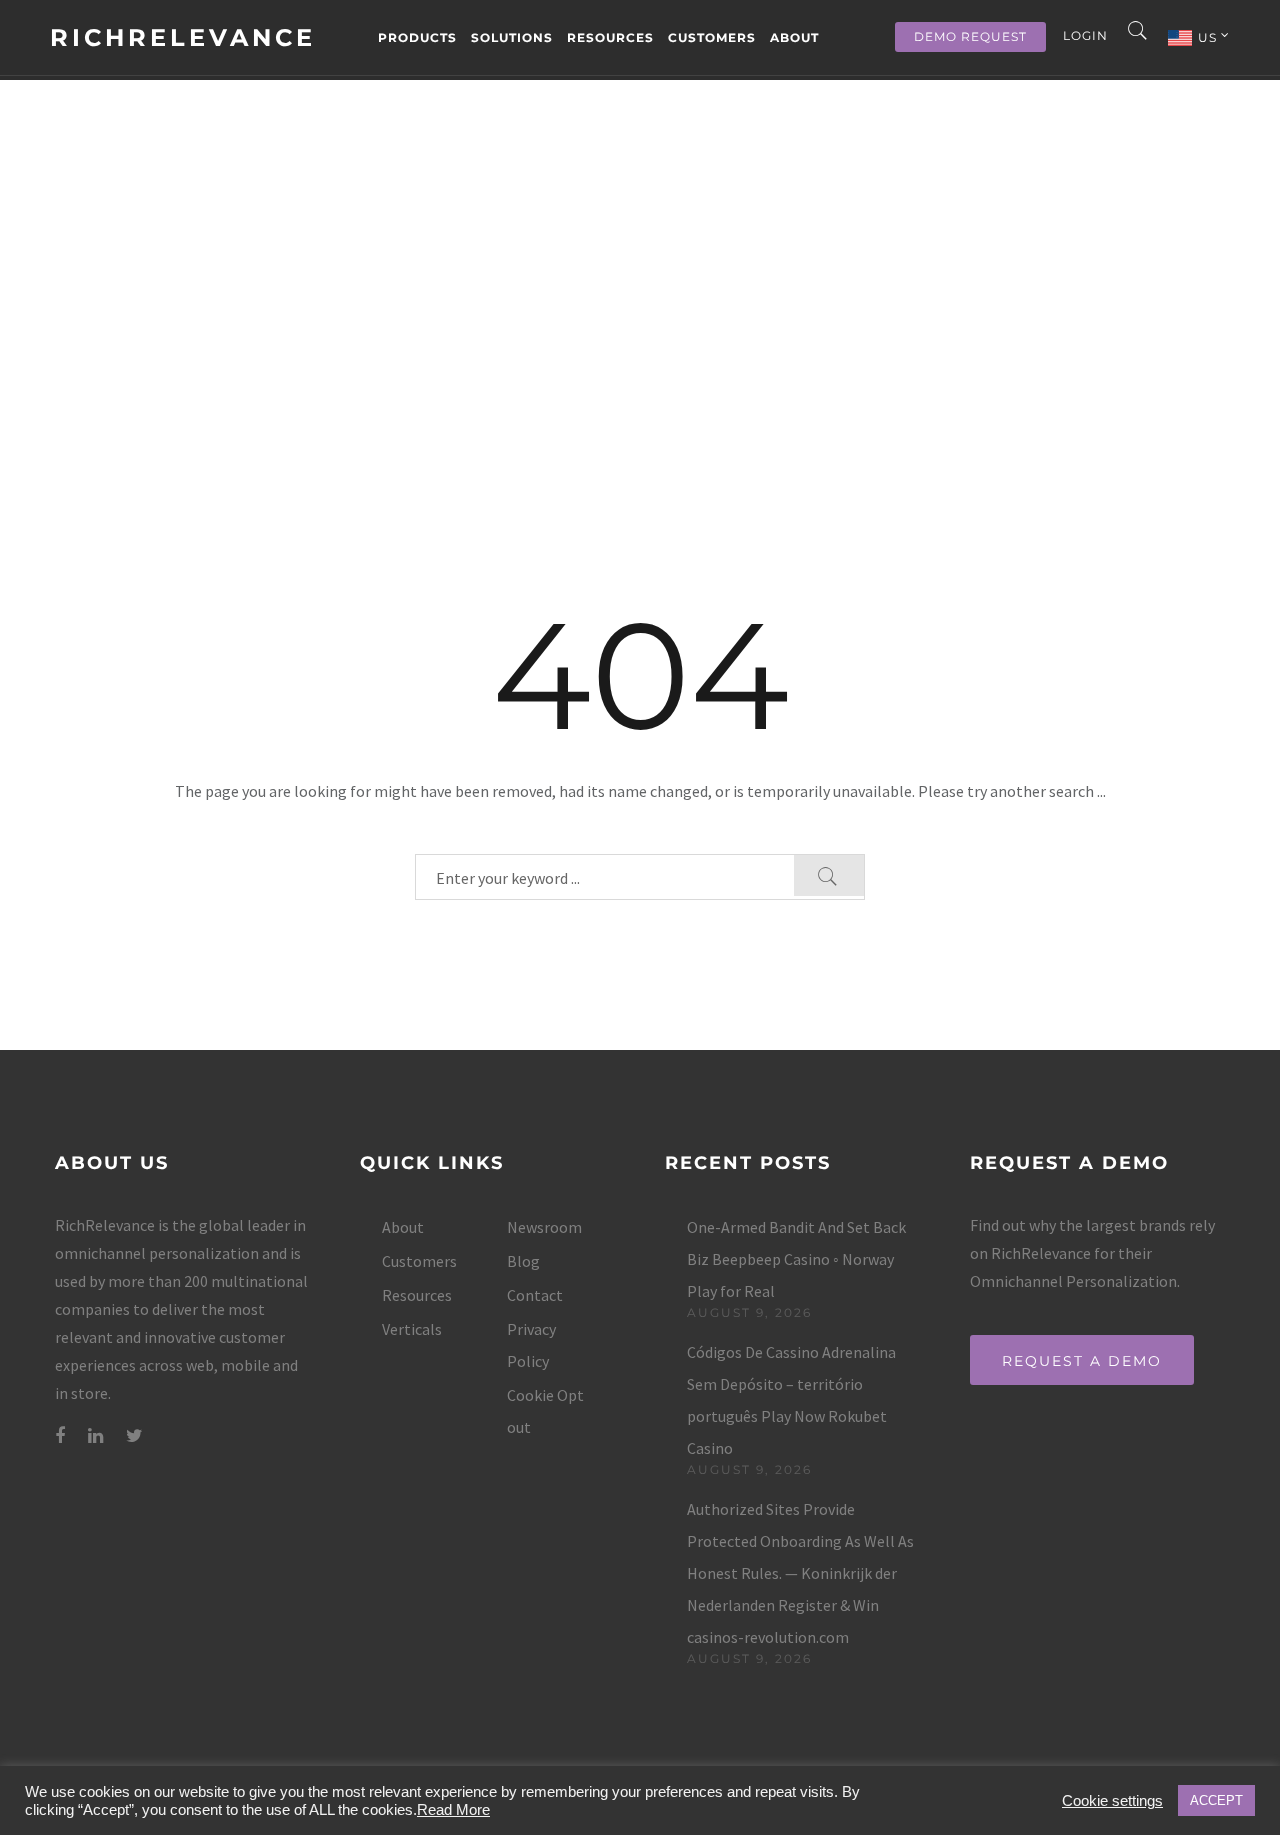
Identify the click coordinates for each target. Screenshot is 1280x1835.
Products (417, 37)
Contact (535, 1295)
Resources (610, 37)
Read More (453, 1810)
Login (1085, 35)
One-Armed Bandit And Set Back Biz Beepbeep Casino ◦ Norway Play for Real (796, 1259)
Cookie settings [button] (1112, 1801)
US (1209, 37)
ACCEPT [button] (1216, 1800)
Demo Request (970, 36)
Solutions (512, 37)
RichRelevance (183, 37)
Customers (712, 37)
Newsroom (544, 1227)
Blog (523, 1261)
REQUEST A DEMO (1082, 1361)
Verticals (412, 1329)
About (794, 37)
